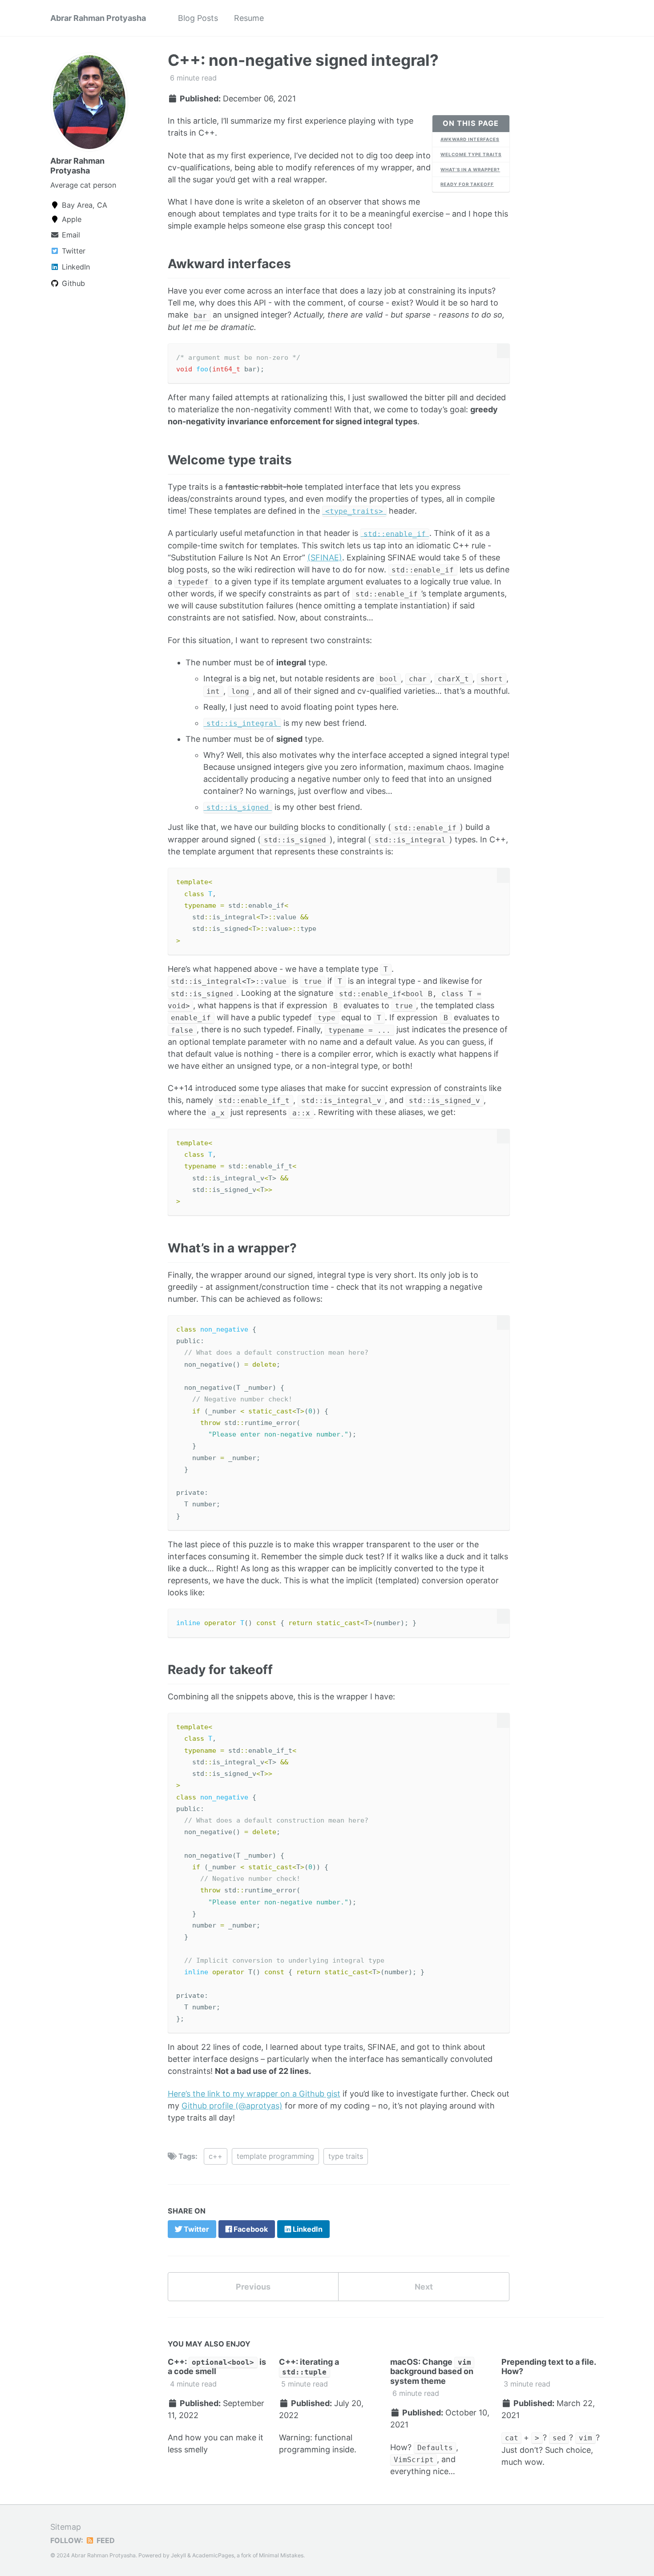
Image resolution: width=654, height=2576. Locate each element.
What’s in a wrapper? (470, 169)
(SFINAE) (325, 557)
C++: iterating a (309, 2367)
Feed (105, 2540)
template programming (275, 2156)
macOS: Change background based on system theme (432, 2371)
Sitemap (66, 2527)
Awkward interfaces (470, 139)
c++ (216, 2156)
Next (424, 2287)
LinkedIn (75, 267)
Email (70, 235)
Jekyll (178, 2555)
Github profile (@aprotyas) (232, 2106)
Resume (249, 18)
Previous (253, 2287)
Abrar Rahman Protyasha (98, 18)
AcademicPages (213, 2555)
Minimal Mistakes (281, 2555)
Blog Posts (198, 18)
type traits (346, 2156)
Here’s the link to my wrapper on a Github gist (254, 2094)
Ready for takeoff (467, 184)
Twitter (73, 251)
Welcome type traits (471, 154)
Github (72, 283)
